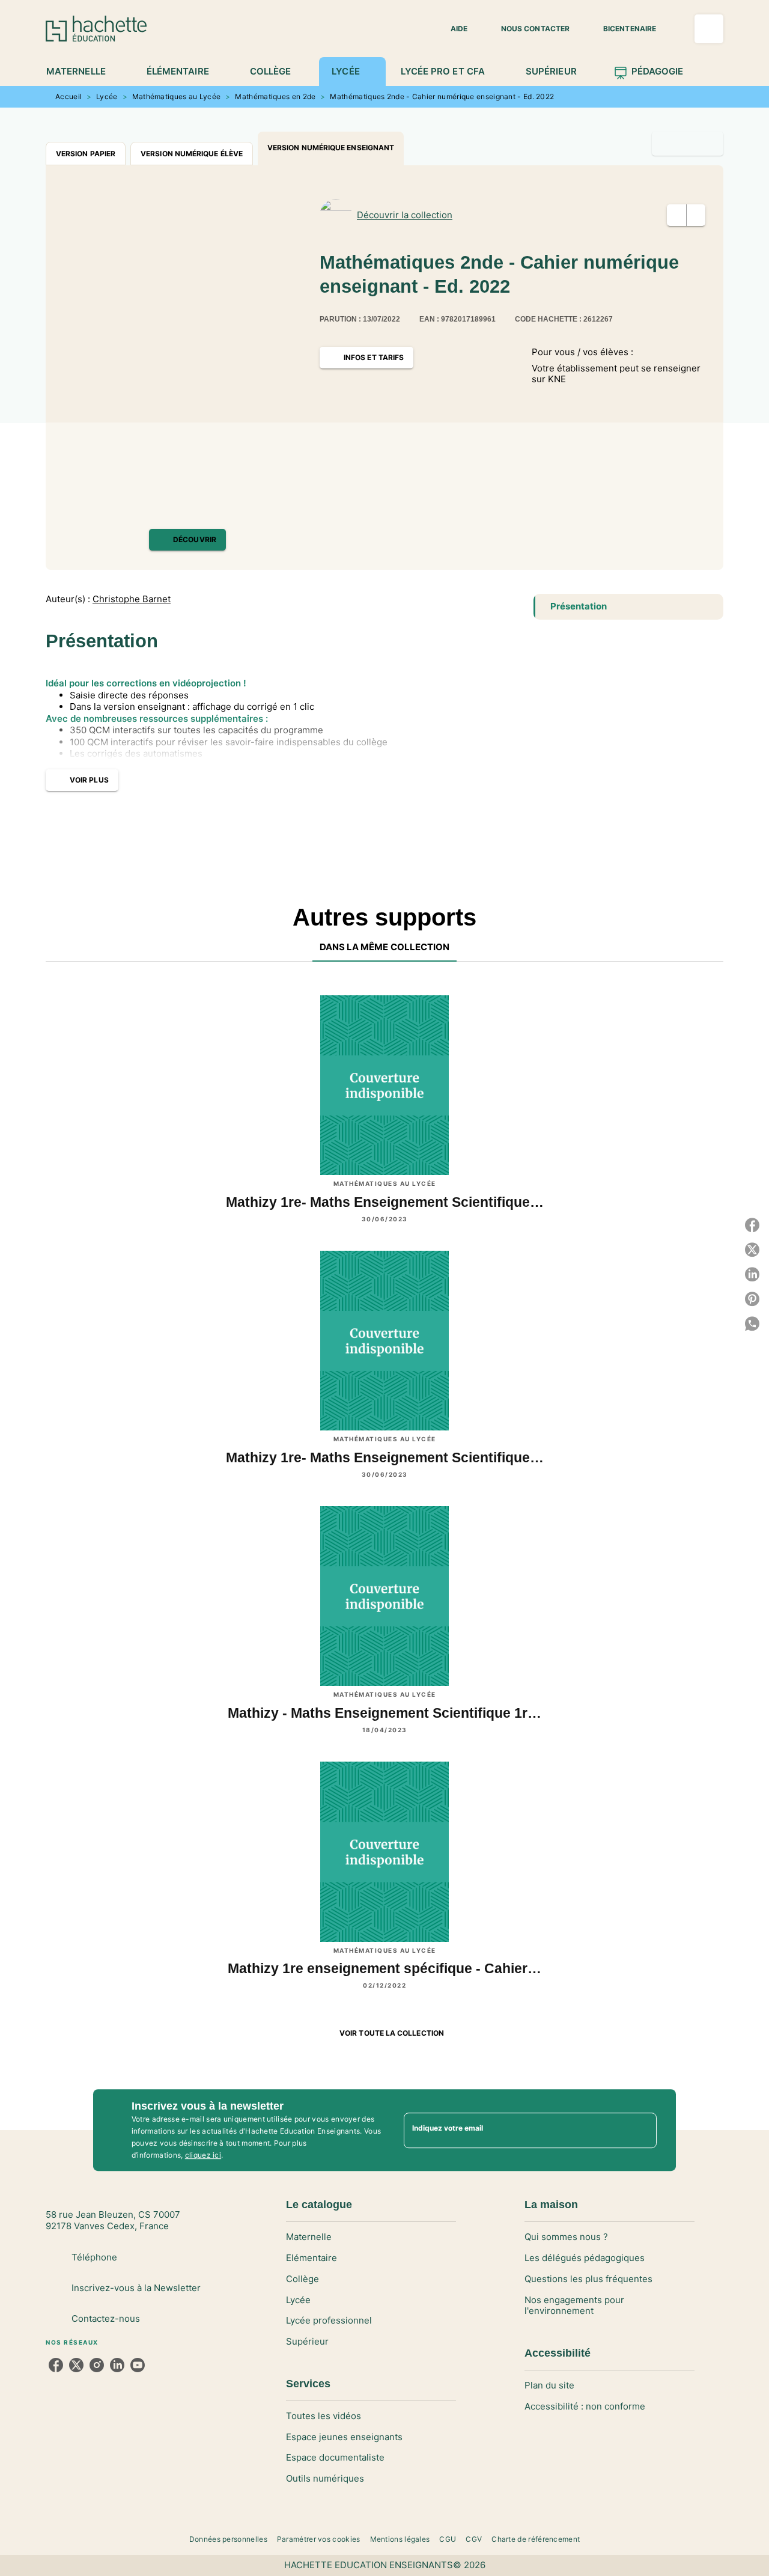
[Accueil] (96, 29)
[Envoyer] (642, 2130)
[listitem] (56, 2365)
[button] (452, 29)
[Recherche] (709, 29)
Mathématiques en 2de (275, 96)
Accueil (68, 96)
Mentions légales (400, 2539)
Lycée (107, 96)
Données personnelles (228, 2539)
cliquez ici (203, 2155)
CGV (474, 2539)
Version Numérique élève (192, 154)
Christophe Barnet (132, 599)
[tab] (83, 72)
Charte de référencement (536, 2539)
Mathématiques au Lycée (177, 96)
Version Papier (86, 154)
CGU (448, 2539)
